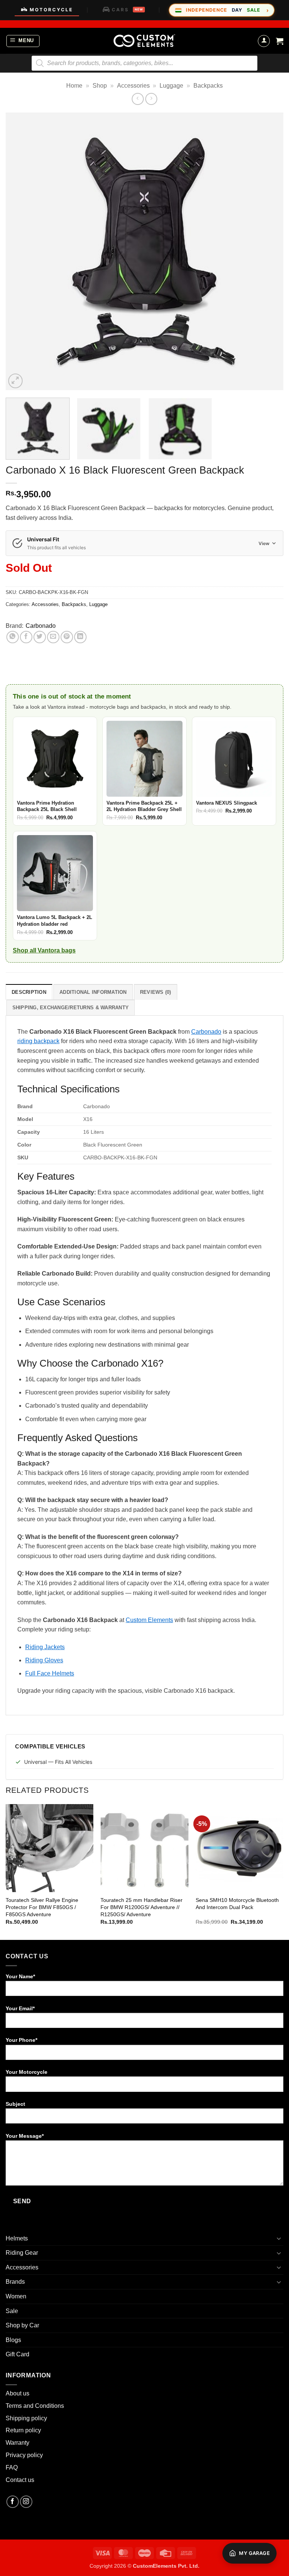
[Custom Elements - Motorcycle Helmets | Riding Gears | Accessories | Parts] (144, 41)
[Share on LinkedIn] (80, 637)
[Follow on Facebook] (13, 2502)
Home (74, 86)
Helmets (17, 2238)
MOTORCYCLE (51, 10)
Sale (12, 2311)
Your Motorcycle (27, 2072)
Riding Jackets (45, 1647)
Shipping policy (26, 2418)
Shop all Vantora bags (44, 950)
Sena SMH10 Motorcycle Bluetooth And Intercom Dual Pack (237, 1904)
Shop (100, 86)
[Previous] (21, 251)
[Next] (268, 251)
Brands (15, 2282)
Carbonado (41, 626)
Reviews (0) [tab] (156, 992)
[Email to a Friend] (53, 637)
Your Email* (20, 2008)
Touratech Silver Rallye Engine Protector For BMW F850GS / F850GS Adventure (42, 1907)
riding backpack (38, 1041)
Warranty (17, 2443)
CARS (127, 10)
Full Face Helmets (50, 1673)
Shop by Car (22, 2325)
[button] (23, 41)
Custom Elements (149, 1620)
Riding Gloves (44, 1660)
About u (16, 2393)
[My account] (264, 41)
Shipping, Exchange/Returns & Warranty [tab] (71, 1008)
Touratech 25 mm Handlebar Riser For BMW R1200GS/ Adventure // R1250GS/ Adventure (141, 1907)
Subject (15, 2104)
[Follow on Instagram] (26, 2502)
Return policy (23, 2430)
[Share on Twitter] (40, 637)
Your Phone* (21, 2040)
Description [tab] (29, 992)
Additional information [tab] (93, 992)
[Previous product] (151, 99)
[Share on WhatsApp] (13, 637)
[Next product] (138, 99)
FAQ (12, 2467)
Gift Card (17, 2354)
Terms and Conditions (35, 2406)
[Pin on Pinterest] (67, 637)
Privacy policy (24, 2455)
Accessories (133, 86)
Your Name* (20, 1976)
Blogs (13, 2340)
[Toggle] (279, 2238)
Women (16, 2296)
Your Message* (25, 2136)
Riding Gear (22, 2253)
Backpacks (208, 86)
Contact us (20, 2480)
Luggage (171, 86)
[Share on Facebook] (26, 637)
